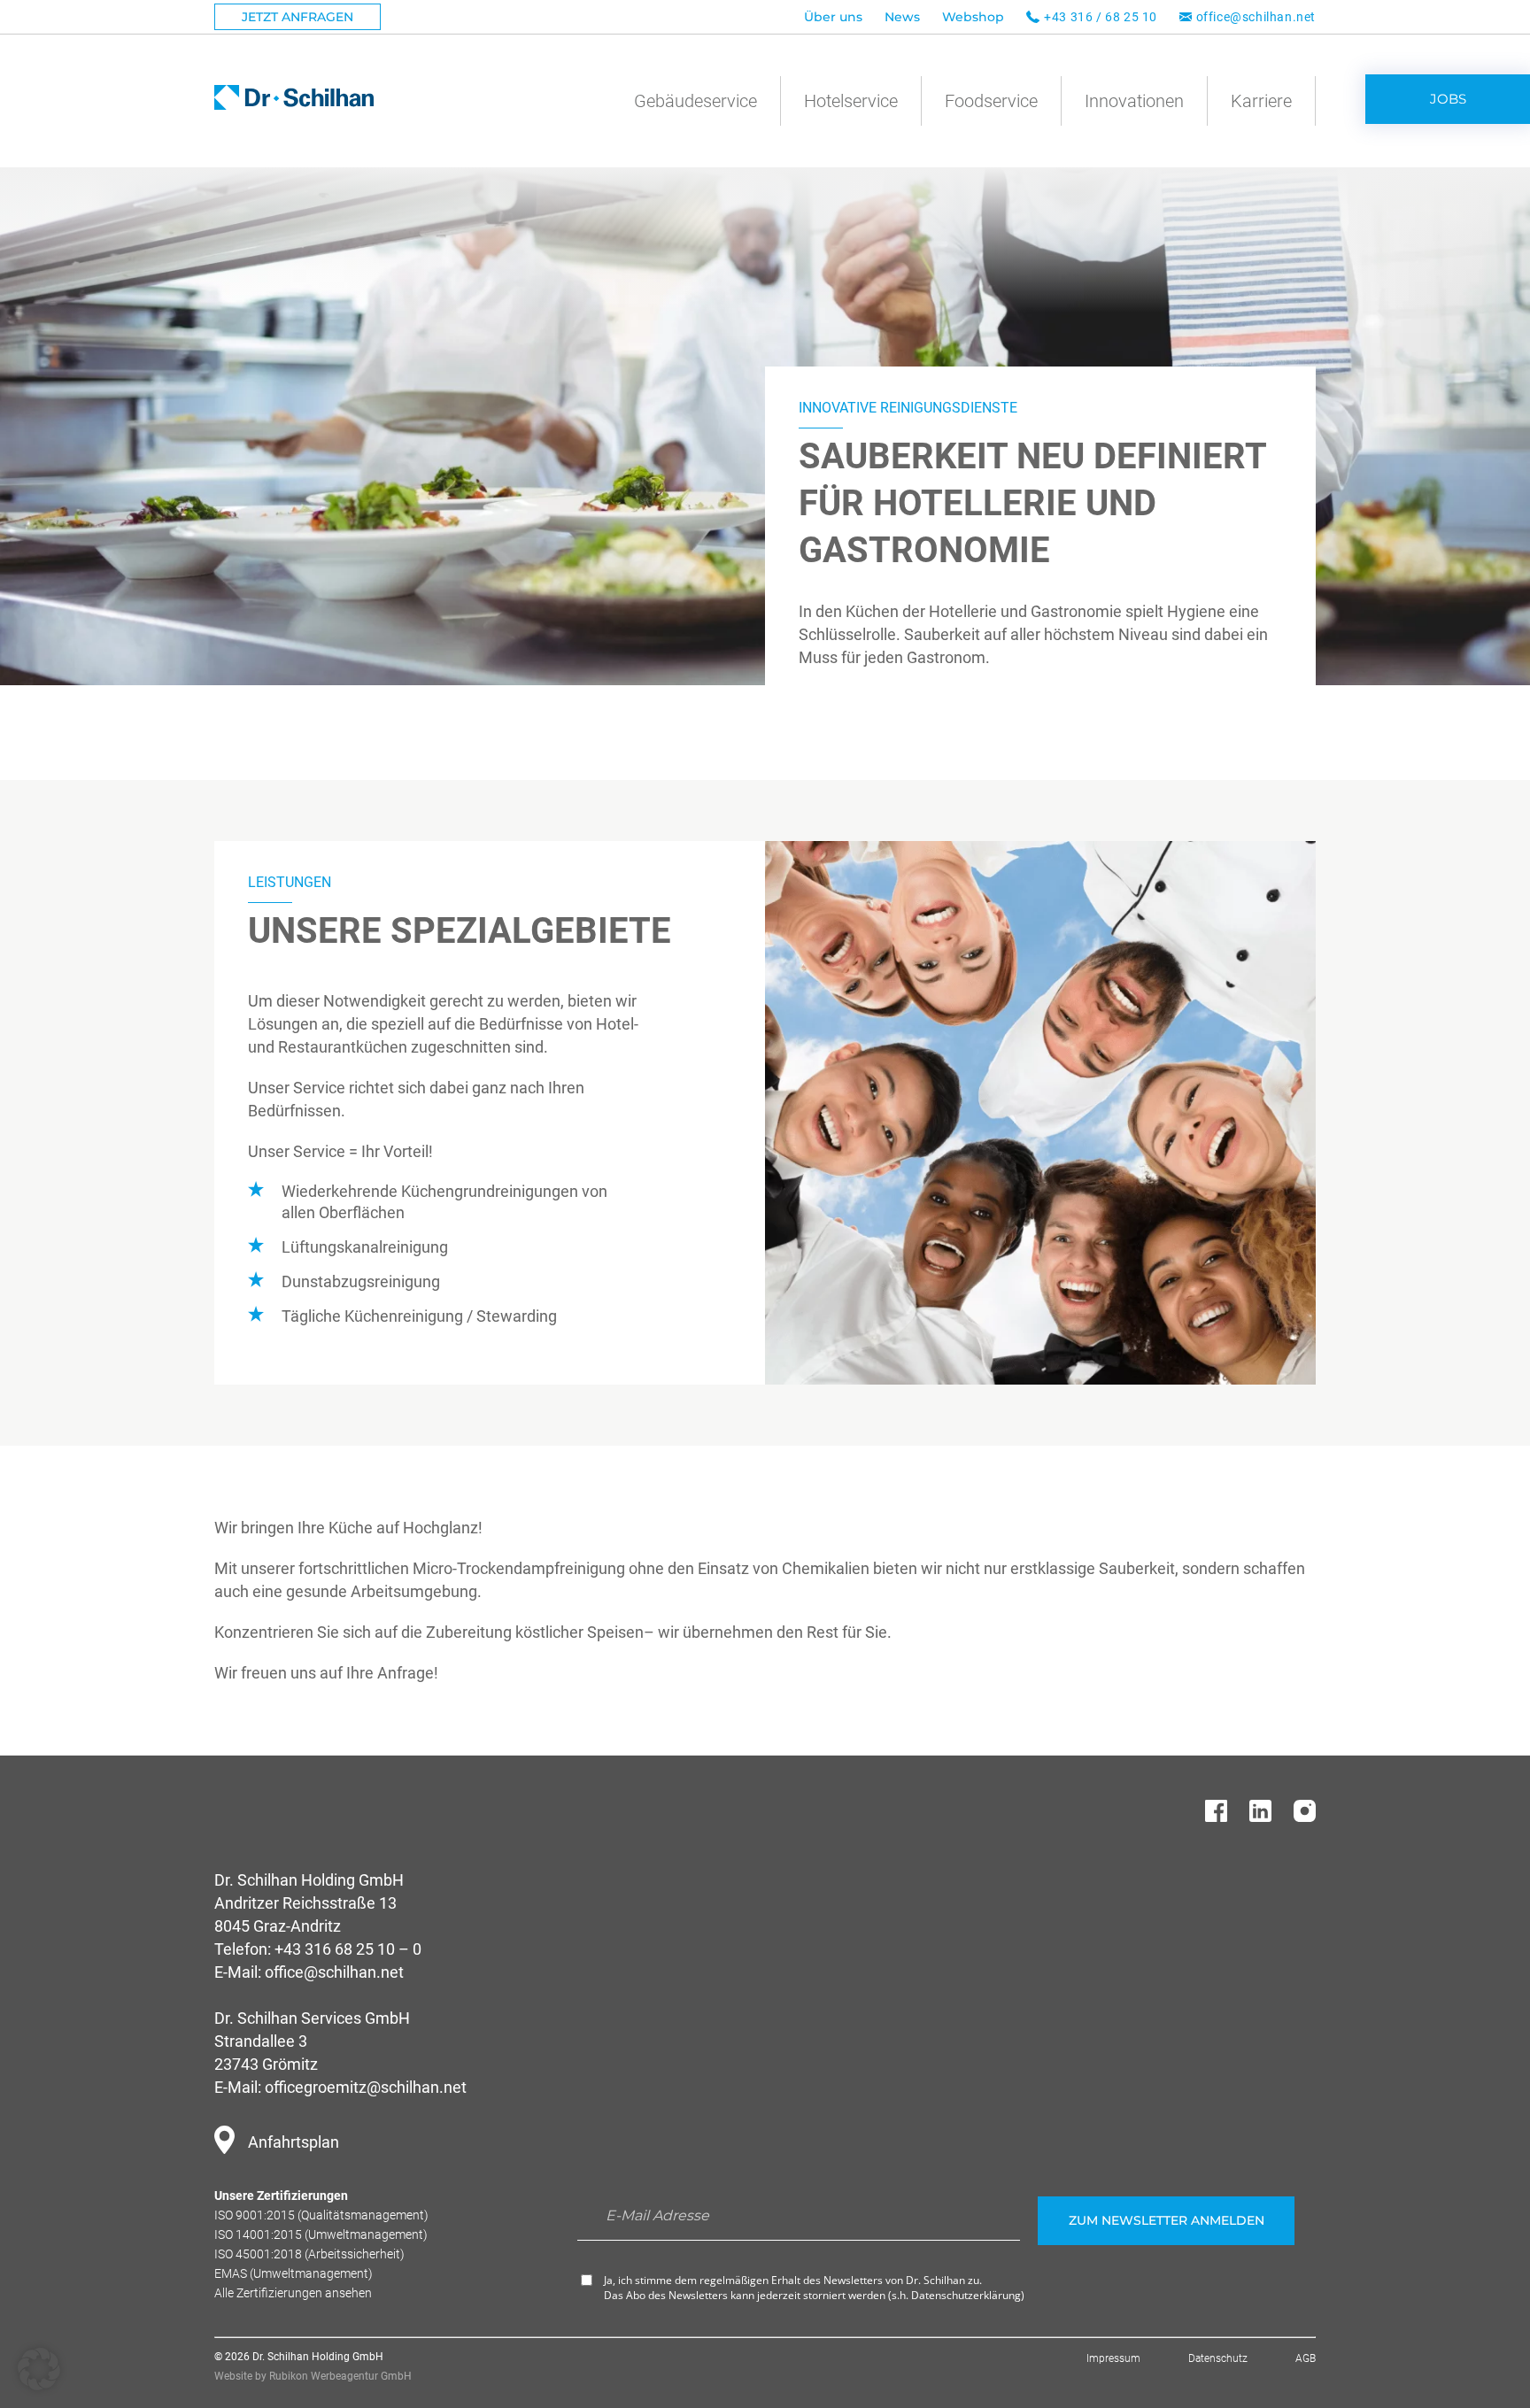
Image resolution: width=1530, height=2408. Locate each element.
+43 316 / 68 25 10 (1101, 17)
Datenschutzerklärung (966, 2295)
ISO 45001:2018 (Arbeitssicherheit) (309, 2254)
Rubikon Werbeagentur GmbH (340, 2376)
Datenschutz (1218, 2358)
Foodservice (991, 101)
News (902, 17)
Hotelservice (851, 101)
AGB (1306, 2358)
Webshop (973, 17)
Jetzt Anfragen (297, 17)
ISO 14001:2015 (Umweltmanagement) (321, 2234)
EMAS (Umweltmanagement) (294, 2273)
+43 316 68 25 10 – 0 (348, 1949)
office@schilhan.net (1256, 17)
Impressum (1113, 2358)
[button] (39, 2369)
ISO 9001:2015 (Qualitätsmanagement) (321, 2215)
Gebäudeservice (695, 101)
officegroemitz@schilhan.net (366, 2087)
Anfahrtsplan (294, 2142)
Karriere (1261, 101)
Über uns (833, 17)
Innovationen (1134, 101)
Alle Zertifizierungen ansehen (293, 2293)
